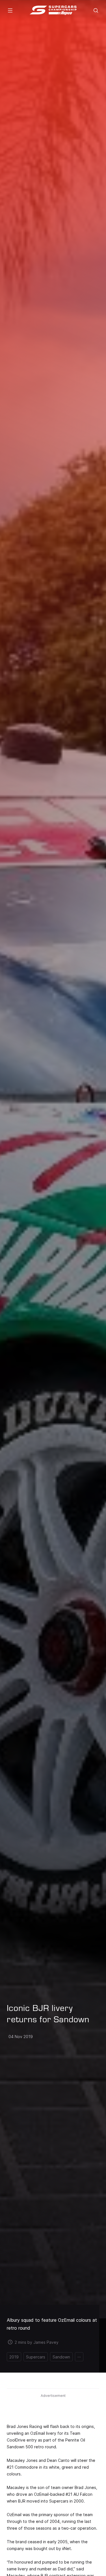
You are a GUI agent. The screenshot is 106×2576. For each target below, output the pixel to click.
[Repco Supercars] (53, 10)
